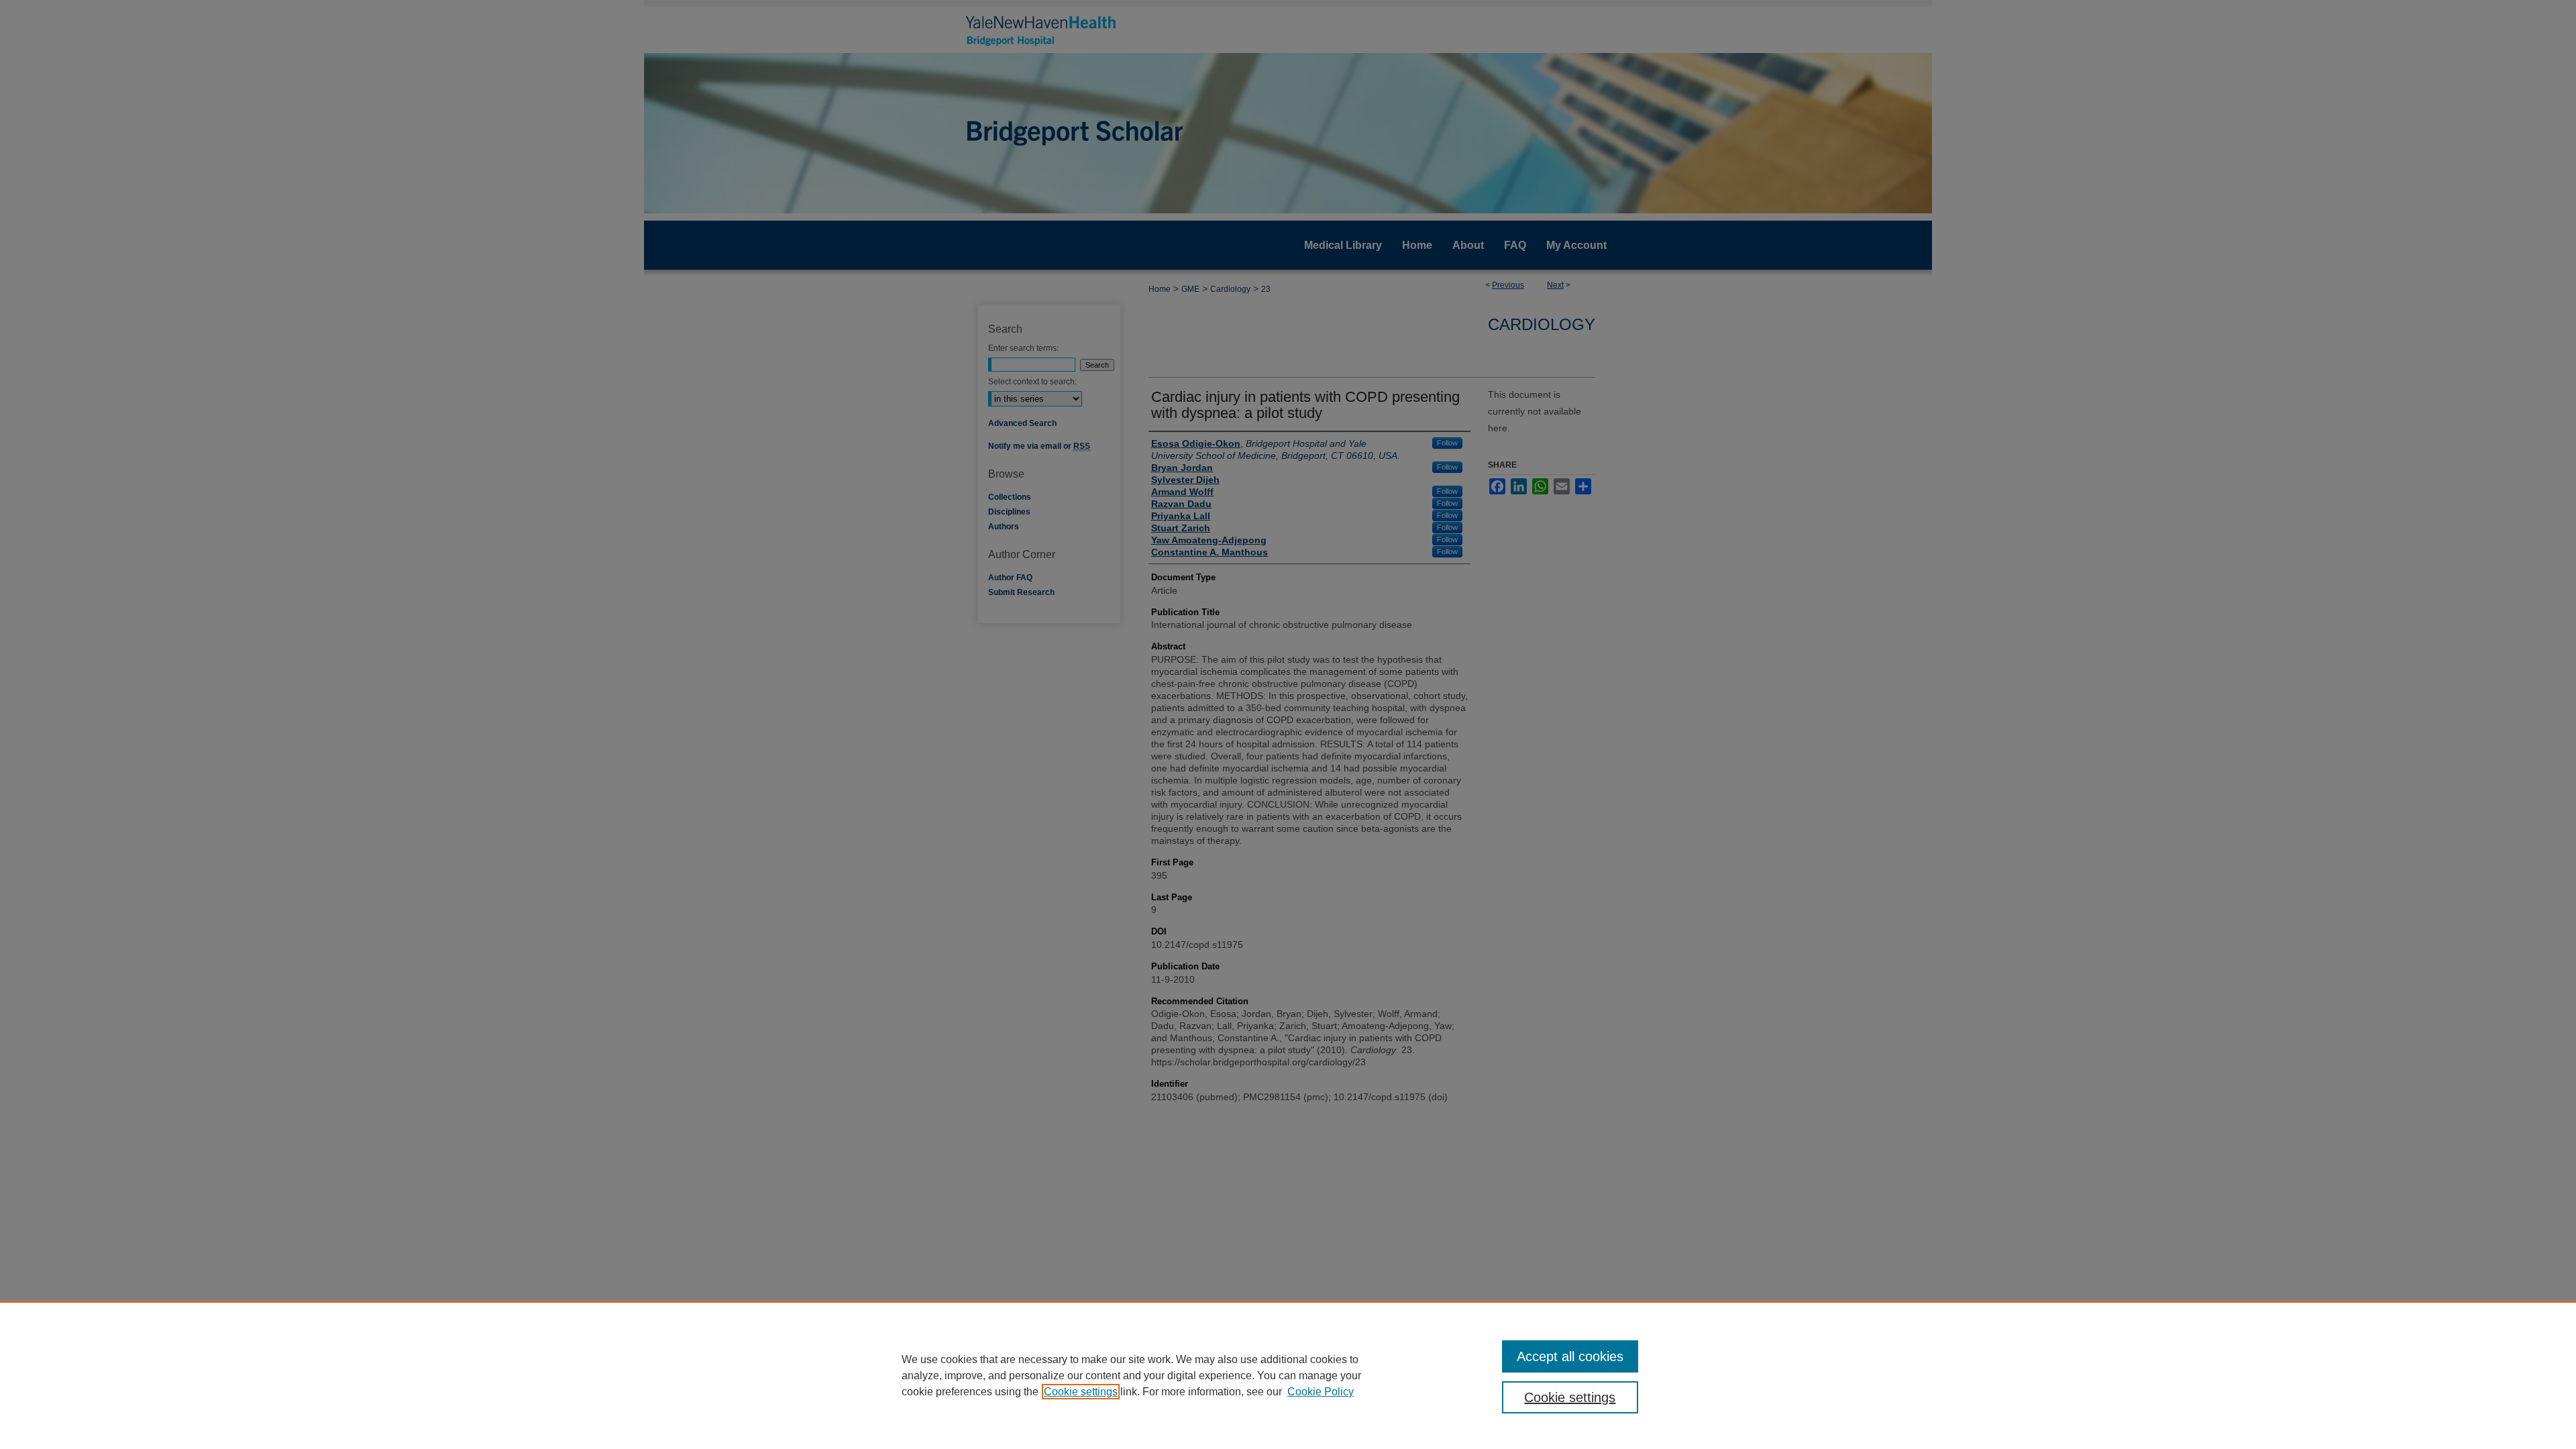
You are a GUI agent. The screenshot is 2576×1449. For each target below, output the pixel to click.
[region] (1288, 1375)
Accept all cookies (1570, 1356)
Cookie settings (1081, 1392)
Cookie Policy (1321, 1392)
